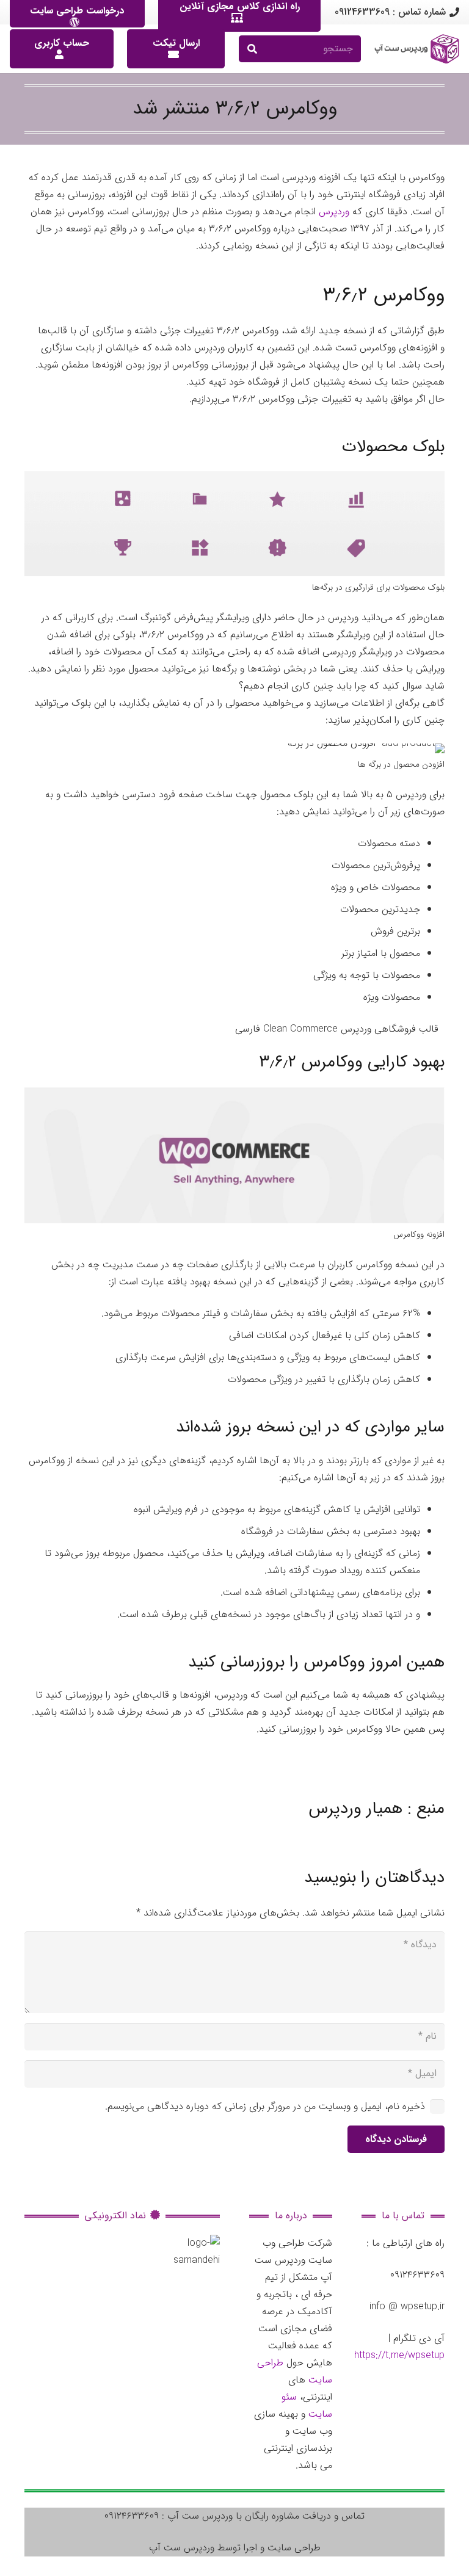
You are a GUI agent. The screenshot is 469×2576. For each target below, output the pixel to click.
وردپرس (334, 212)
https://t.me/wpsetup (399, 2355)
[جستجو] (253, 49)
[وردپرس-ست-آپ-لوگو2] (417, 49)
